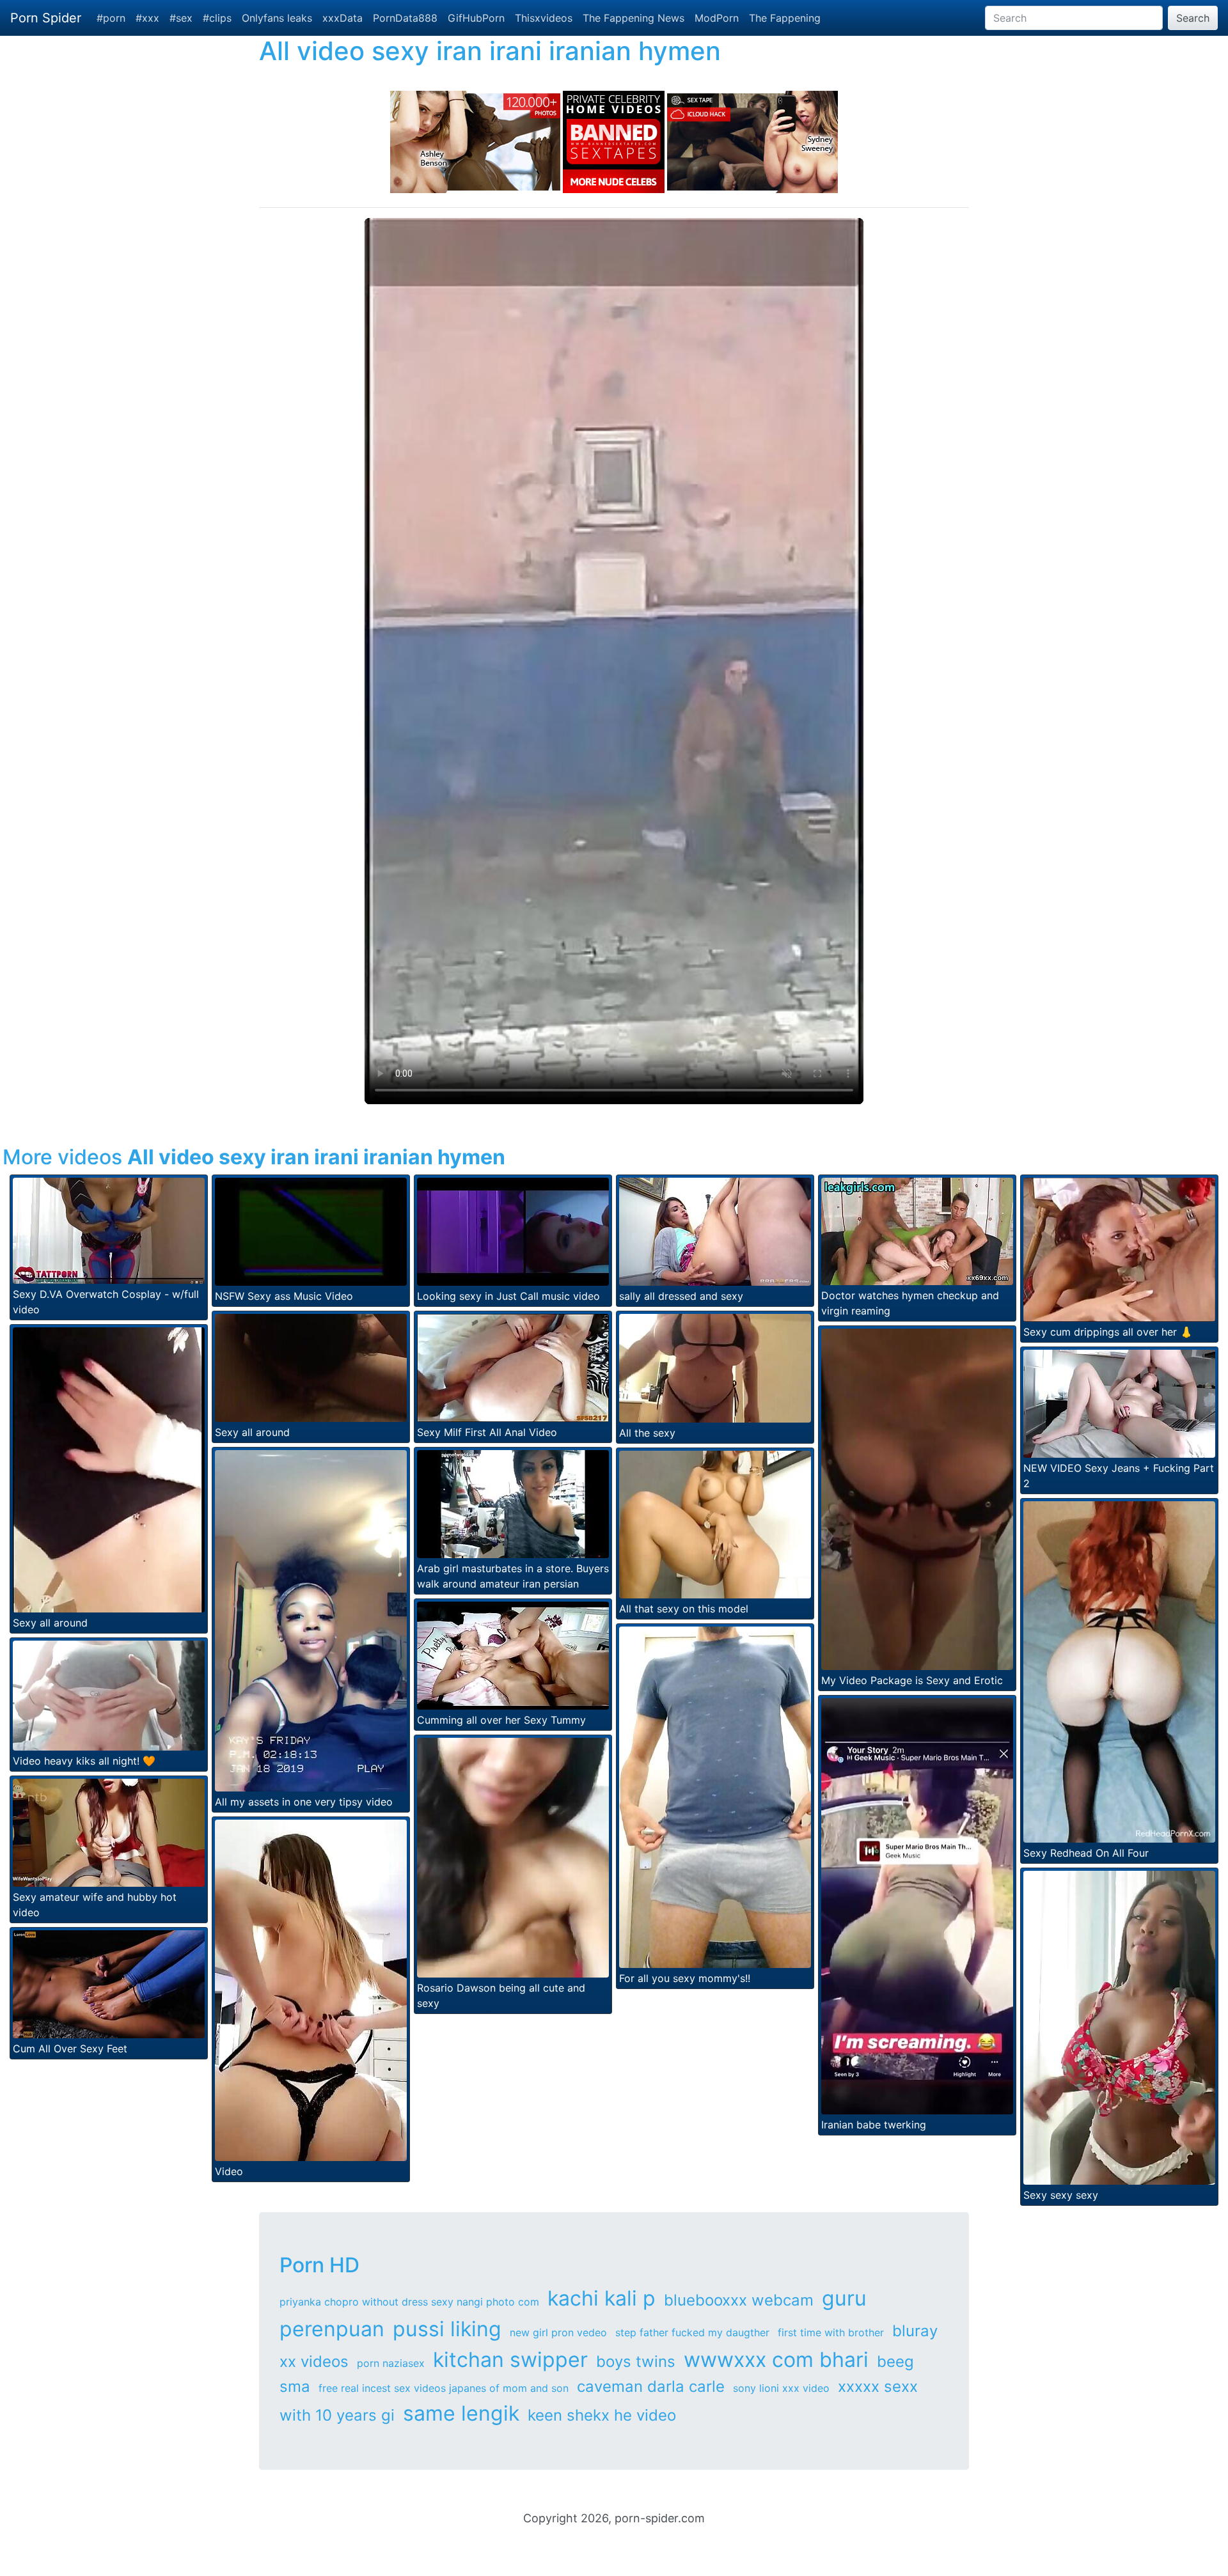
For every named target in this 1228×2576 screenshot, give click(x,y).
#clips (217, 18)
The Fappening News (634, 18)
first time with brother (831, 2332)
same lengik (461, 2413)
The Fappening (785, 18)
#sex (181, 18)
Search (1193, 18)
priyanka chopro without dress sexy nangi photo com (409, 2302)
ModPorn (717, 18)
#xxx (147, 18)
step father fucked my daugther (692, 2332)
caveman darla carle (651, 2386)
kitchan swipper (510, 2360)
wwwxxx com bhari (776, 2360)
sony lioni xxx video (781, 2388)
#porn (111, 18)
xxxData (342, 18)
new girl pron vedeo (558, 2332)
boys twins (636, 2361)
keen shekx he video (602, 2415)
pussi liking (447, 2329)
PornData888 (405, 18)
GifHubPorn (476, 18)
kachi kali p (602, 2298)
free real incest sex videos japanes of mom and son (444, 2388)
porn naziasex (391, 2363)
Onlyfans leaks (277, 18)
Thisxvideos (544, 18)
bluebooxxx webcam (739, 2300)
